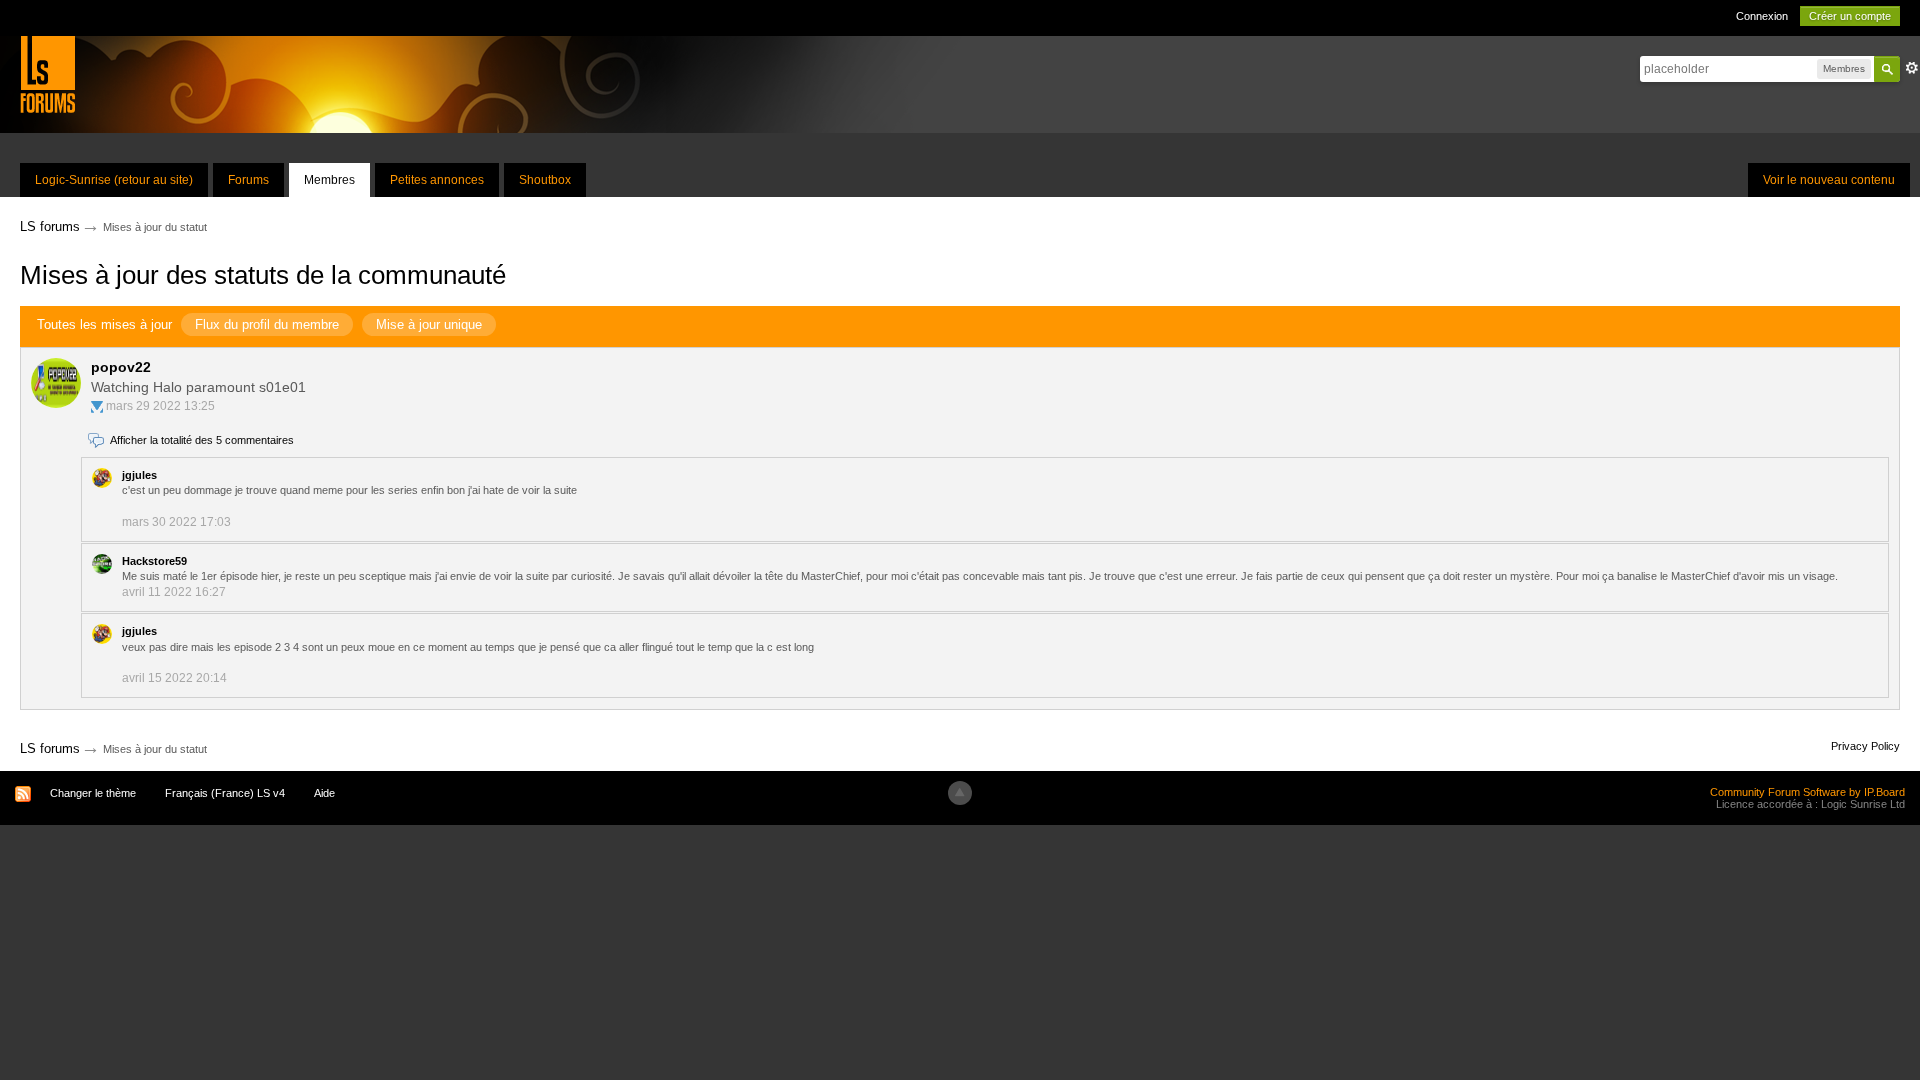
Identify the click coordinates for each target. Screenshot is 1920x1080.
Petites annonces (437, 180)
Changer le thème (93, 793)
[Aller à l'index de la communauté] (47, 73)
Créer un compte (1850, 16)
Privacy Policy (1865, 746)
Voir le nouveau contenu (1829, 180)
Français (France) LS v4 (225, 793)
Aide (324, 793)
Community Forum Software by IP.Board (1807, 792)
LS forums (50, 748)
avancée (1912, 68)
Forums (248, 180)
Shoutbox (545, 180)
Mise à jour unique (429, 324)
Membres (329, 180)
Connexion (1762, 16)
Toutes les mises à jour (104, 324)
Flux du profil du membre (267, 324)
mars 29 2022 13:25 (160, 406)
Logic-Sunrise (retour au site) (114, 180)
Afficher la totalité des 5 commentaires (202, 440)
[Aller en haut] (960, 793)
